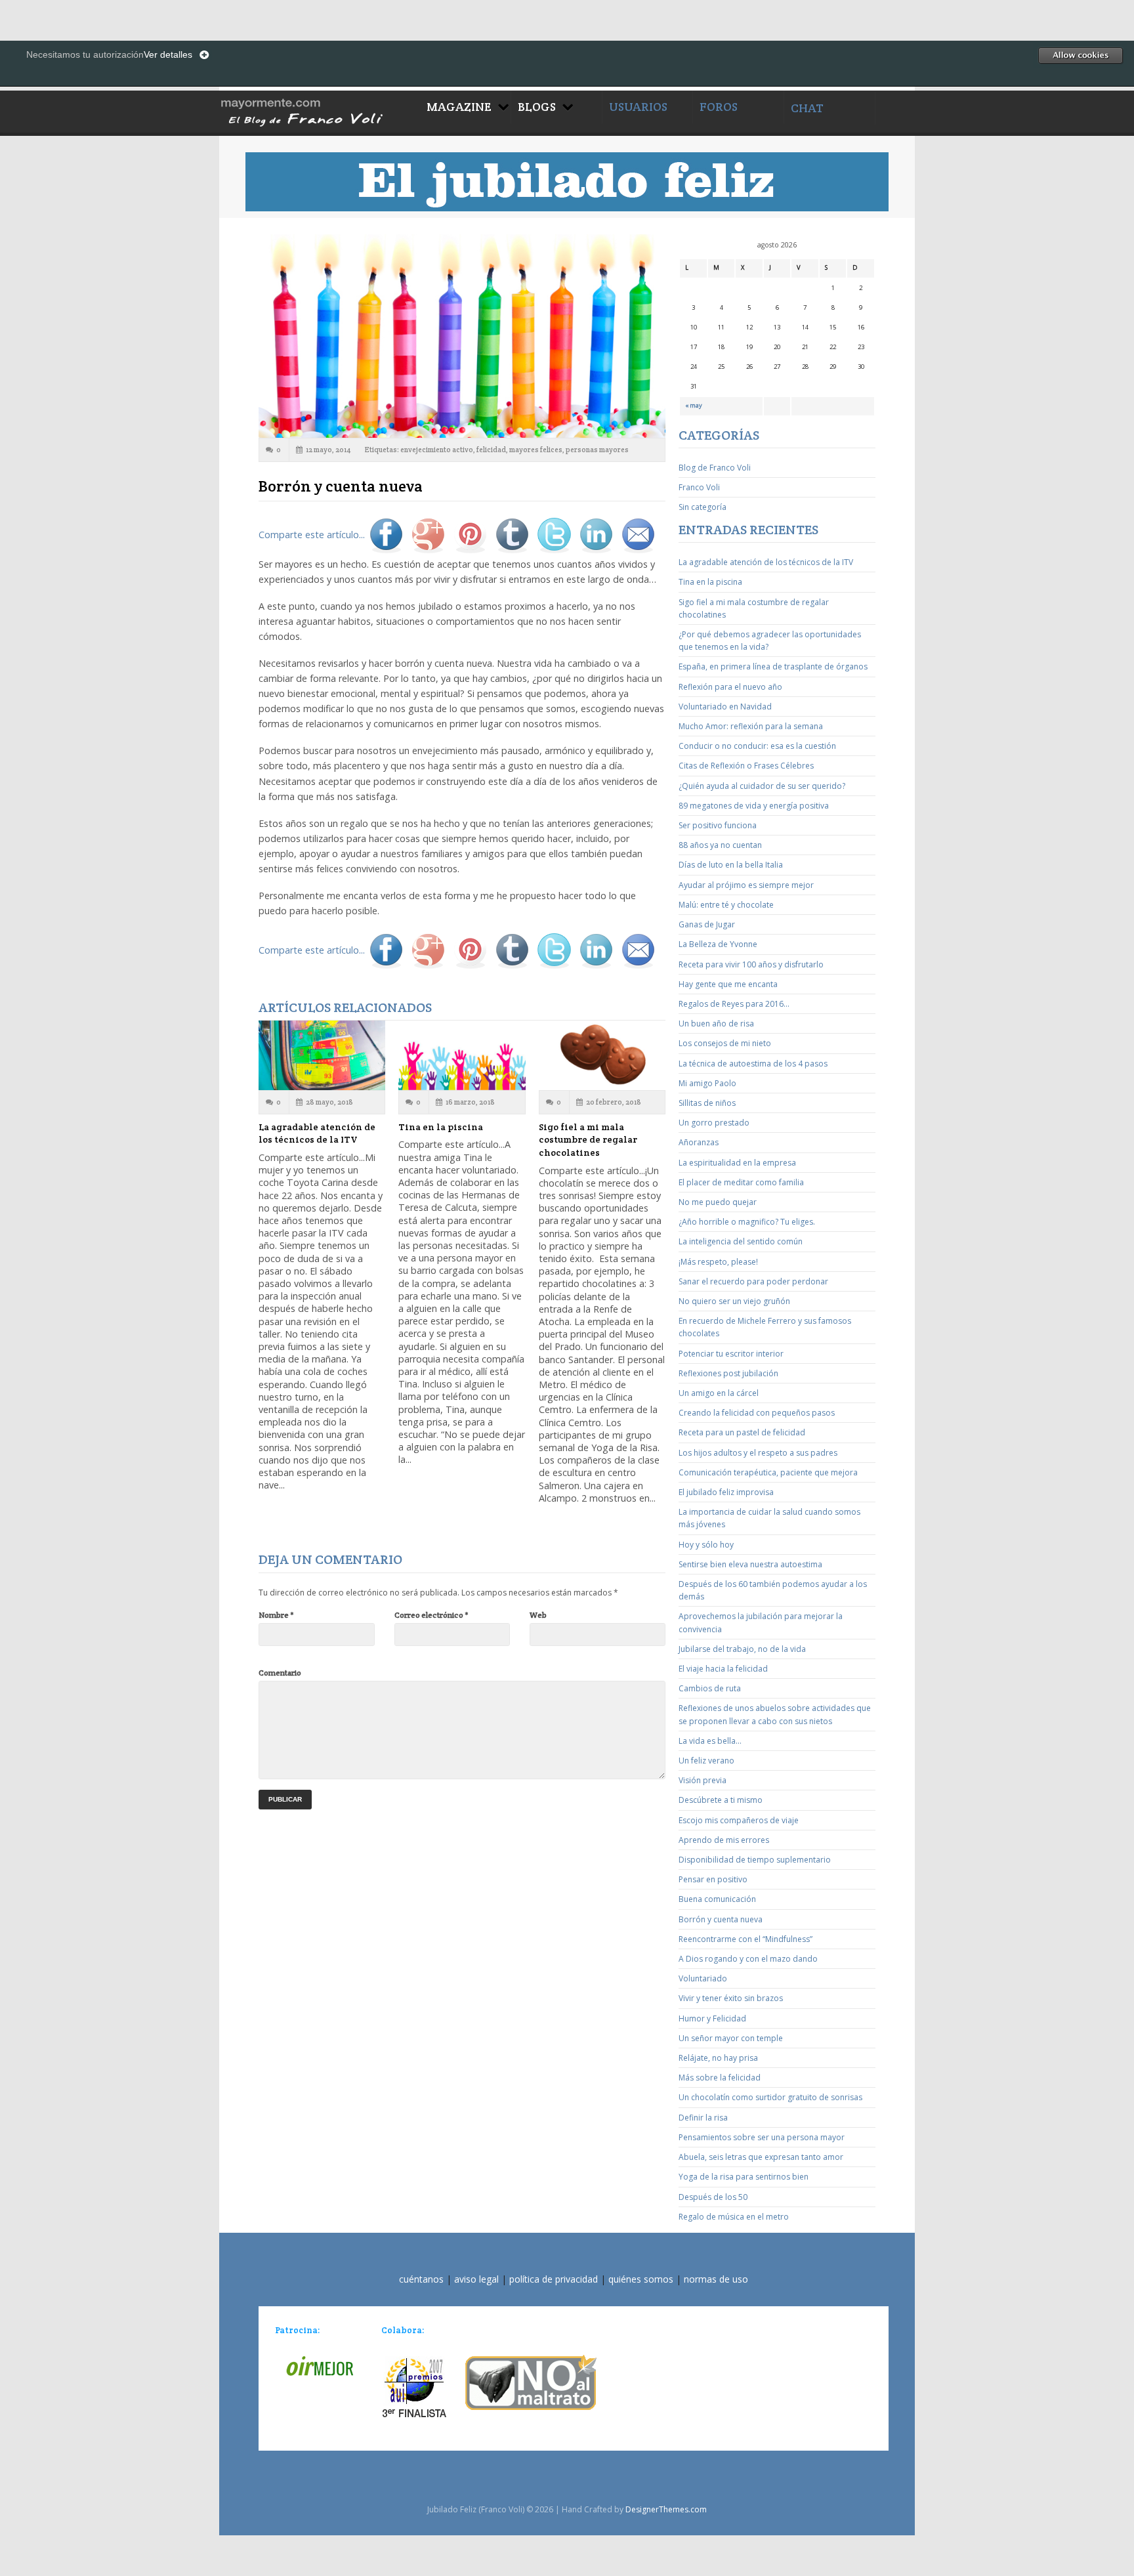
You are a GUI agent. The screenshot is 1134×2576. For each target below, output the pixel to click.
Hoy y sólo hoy (706, 1545)
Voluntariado (703, 1978)
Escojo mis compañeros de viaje (739, 1820)
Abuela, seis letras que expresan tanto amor (761, 2157)
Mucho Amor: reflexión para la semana (751, 726)
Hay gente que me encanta (728, 984)
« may (694, 405)
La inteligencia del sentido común (741, 1241)
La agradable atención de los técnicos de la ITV (317, 1133)
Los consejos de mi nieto (725, 1043)
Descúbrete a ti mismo (721, 1800)
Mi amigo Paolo (707, 1083)
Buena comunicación (717, 1899)
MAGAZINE (459, 107)
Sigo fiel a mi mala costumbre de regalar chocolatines (588, 1140)
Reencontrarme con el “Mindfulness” (745, 1939)
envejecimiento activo (437, 450)
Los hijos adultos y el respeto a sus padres (758, 1453)
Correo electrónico (431, 1615)
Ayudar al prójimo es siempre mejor (746, 885)
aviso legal (476, 2279)
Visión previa (703, 1780)
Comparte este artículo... (312, 535)
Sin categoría (703, 507)
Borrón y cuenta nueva (721, 1919)
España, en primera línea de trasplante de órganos (773, 666)
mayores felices (536, 450)
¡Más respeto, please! (718, 1262)
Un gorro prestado (714, 1123)
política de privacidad (554, 2279)
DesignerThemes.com (666, 2509)
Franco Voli (699, 487)
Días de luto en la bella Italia (731, 865)
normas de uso (716, 2279)
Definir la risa (703, 2118)
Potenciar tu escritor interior (731, 1354)
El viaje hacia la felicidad (723, 1669)
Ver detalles (168, 54)
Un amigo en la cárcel (719, 1393)
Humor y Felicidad (712, 2018)
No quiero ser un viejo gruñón (734, 1301)
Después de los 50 (713, 2197)
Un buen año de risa (716, 1024)
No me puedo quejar (718, 1202)
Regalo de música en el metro (734, 2217)
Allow (1080, 55)
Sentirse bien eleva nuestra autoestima (750, 1564)
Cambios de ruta (710, 1688)
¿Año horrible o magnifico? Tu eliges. (747, 1222)
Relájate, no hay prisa (718, 2058)
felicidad (491, 450)
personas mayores (597, 450)
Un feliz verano (706, 1761)
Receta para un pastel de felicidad (742, 1432)
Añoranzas (699, 1142)
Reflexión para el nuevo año (730, 687)
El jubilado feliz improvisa (726, 1492)
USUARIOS (638, 107)
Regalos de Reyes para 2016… (734, 1004)
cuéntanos (421, 2279)
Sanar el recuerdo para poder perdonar (753, 1281)
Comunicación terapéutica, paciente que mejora (768, 1472)
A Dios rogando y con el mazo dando (748, 1959)
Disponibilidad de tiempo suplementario (755, 1860)
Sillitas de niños (707, 1103)
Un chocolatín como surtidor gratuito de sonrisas (770, 2097)
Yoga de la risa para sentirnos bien (744, 2177)
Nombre (276, 1615)
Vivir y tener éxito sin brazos (731, 1998)
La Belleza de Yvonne (718, 944)
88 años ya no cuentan (720, 845)
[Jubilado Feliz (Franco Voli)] (320, 111)
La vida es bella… (710, 1741)
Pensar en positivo (713, 1879)
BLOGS (537, 107)
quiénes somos (641, 2279)
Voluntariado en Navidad (725, 707)
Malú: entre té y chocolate (726, 905)
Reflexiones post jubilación (728, 1373)
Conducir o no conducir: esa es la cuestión (757, 746)
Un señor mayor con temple (731, 2038)
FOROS (719, 107)
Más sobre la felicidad (720, 2078)
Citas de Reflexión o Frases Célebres (746, 766)
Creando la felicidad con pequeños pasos (757, 1413)
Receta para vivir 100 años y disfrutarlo (751, 964)
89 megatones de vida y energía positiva (754, 806)
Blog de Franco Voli (715, 468)
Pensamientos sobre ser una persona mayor (762, 2137)
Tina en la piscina (441, 1127)
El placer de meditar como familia (741, 1182)
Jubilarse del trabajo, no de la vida (742, 1649)
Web (538, 1615)
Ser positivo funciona (718, 825)
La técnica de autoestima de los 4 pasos (753, 1064)
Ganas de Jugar (707, 924)
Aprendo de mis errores (724, 1840)
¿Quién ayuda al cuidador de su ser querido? (762, 786)
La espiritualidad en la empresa (737, 1163)
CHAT (807, 108)
